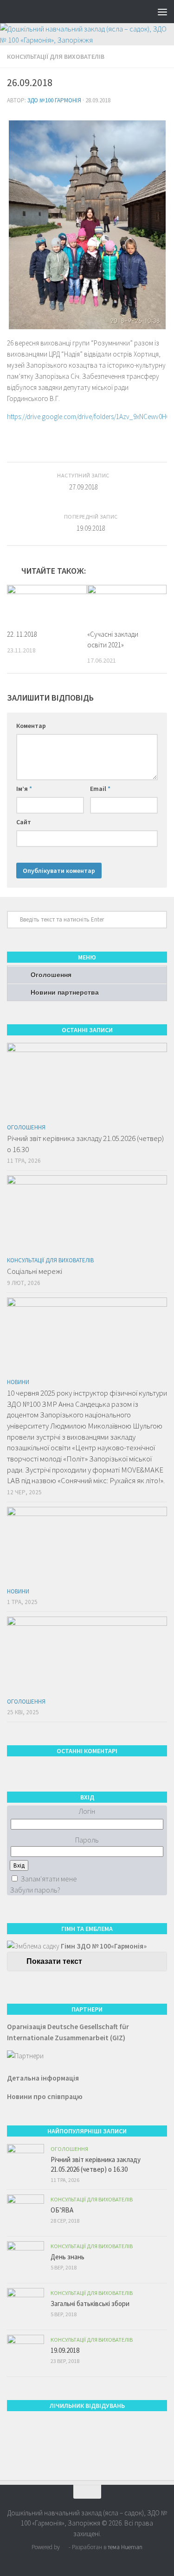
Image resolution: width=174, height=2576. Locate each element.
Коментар (31, 726)
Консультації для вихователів (56, 56)
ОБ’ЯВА (62, 2210)
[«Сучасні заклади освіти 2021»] (127, 604)
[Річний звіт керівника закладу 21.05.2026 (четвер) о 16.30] (87, 1081)
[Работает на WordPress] (64, 2547)
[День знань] (26, 2260)
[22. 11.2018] (47, 604)
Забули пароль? (35, 1890)
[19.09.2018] (26, 2353)
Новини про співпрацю (45, 2097)
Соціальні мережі (35, 1271)
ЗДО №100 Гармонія (54, 100)
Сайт (24, 822)
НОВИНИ (18, 1382)
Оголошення (51, 975)
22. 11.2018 (22, 634)
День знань (68, 2257)
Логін (87, 1811)
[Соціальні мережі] (87, 1213)
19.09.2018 (65, 2350)
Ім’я (24, 789)
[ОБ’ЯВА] (26, 2213)
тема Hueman (125, 2547)
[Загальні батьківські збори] (26, 2306)
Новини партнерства (65, 992)
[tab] (87, 1962)
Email (100, 789)
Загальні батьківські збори (90, 2303)
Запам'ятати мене (49, 1879)
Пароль (87, 1840)
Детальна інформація (43, 2078)
